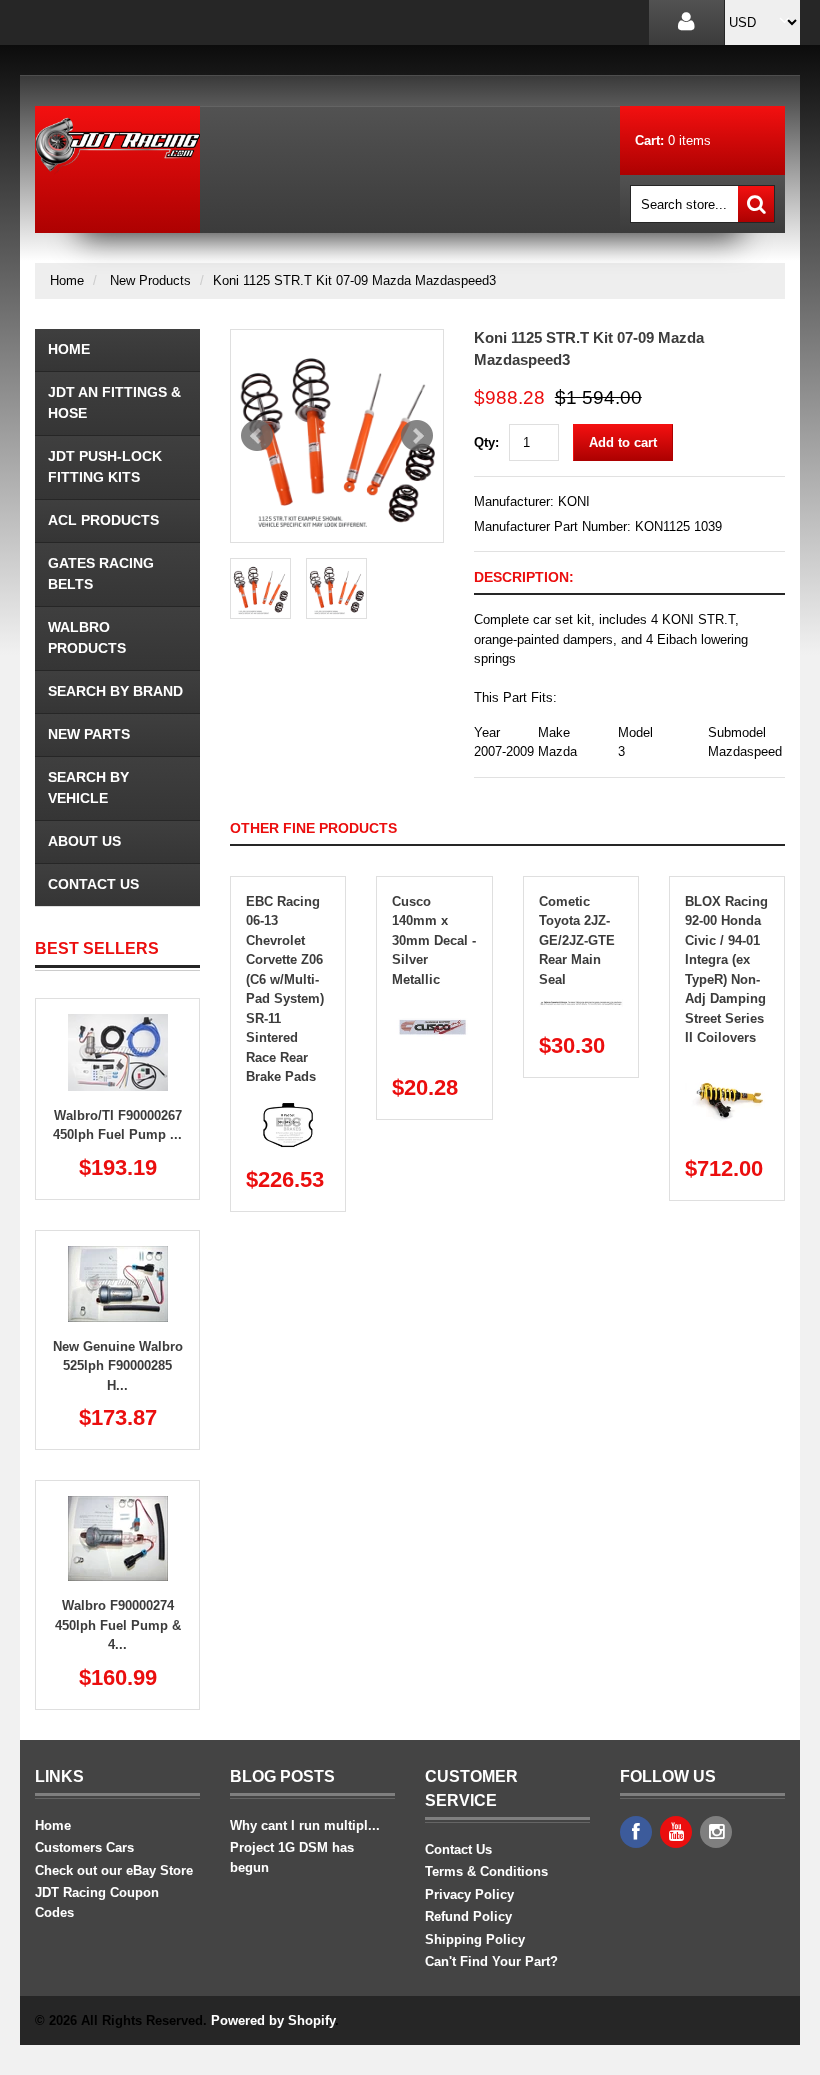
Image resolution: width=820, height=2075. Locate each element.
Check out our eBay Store (114, 1870)
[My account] (686, 22)
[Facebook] (636, 1832)
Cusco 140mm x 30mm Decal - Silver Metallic (434, 940)
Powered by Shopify (273, 2020)
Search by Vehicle (88, 787)
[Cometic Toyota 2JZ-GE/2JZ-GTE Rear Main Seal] (581, 1008)
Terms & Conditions (486, 1871)
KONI (574, 501)
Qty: (486, 442)
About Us (84, 841)
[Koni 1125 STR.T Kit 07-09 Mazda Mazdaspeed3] (337, 436)
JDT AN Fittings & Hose (114, 402)
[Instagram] (716, 1832)
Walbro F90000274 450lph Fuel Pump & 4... (118, 1625)
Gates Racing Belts (101, 573)
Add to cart (623, 442)
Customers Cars (84, 1847)
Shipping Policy (475, 1939)
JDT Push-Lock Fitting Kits (105, 466)
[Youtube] (676, 1832)
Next (417, 436)
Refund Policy (468, 1916)
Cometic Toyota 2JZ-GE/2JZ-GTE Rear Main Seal (577, 940)
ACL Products (103, 520)
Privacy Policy (469, 1894)
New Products (150, 280)
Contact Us (93, 884)
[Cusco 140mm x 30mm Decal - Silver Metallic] (434, 1008)
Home (67, 280)
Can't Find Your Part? (491, 1961)
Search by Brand (115, 691)
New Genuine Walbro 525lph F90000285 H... (118, 1366)
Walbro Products (87, 637)
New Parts (89, 734)
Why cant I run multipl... (305, 1825)
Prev (257, 436)
